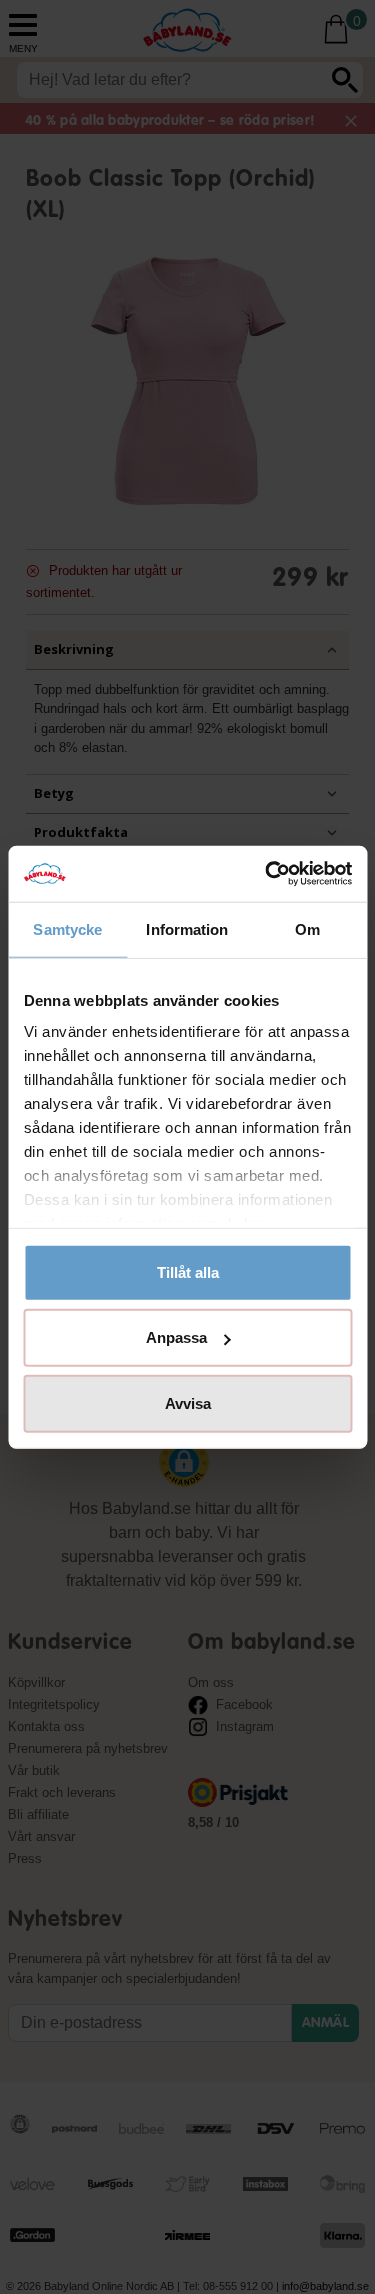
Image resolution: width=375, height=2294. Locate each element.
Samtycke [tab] (67, 928)
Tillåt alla (188, 1271)
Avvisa (188, 1402)
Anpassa (176, 1337)
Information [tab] (187, 928)
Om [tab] (307, 928)
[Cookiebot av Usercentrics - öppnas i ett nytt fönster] (267, 874)
